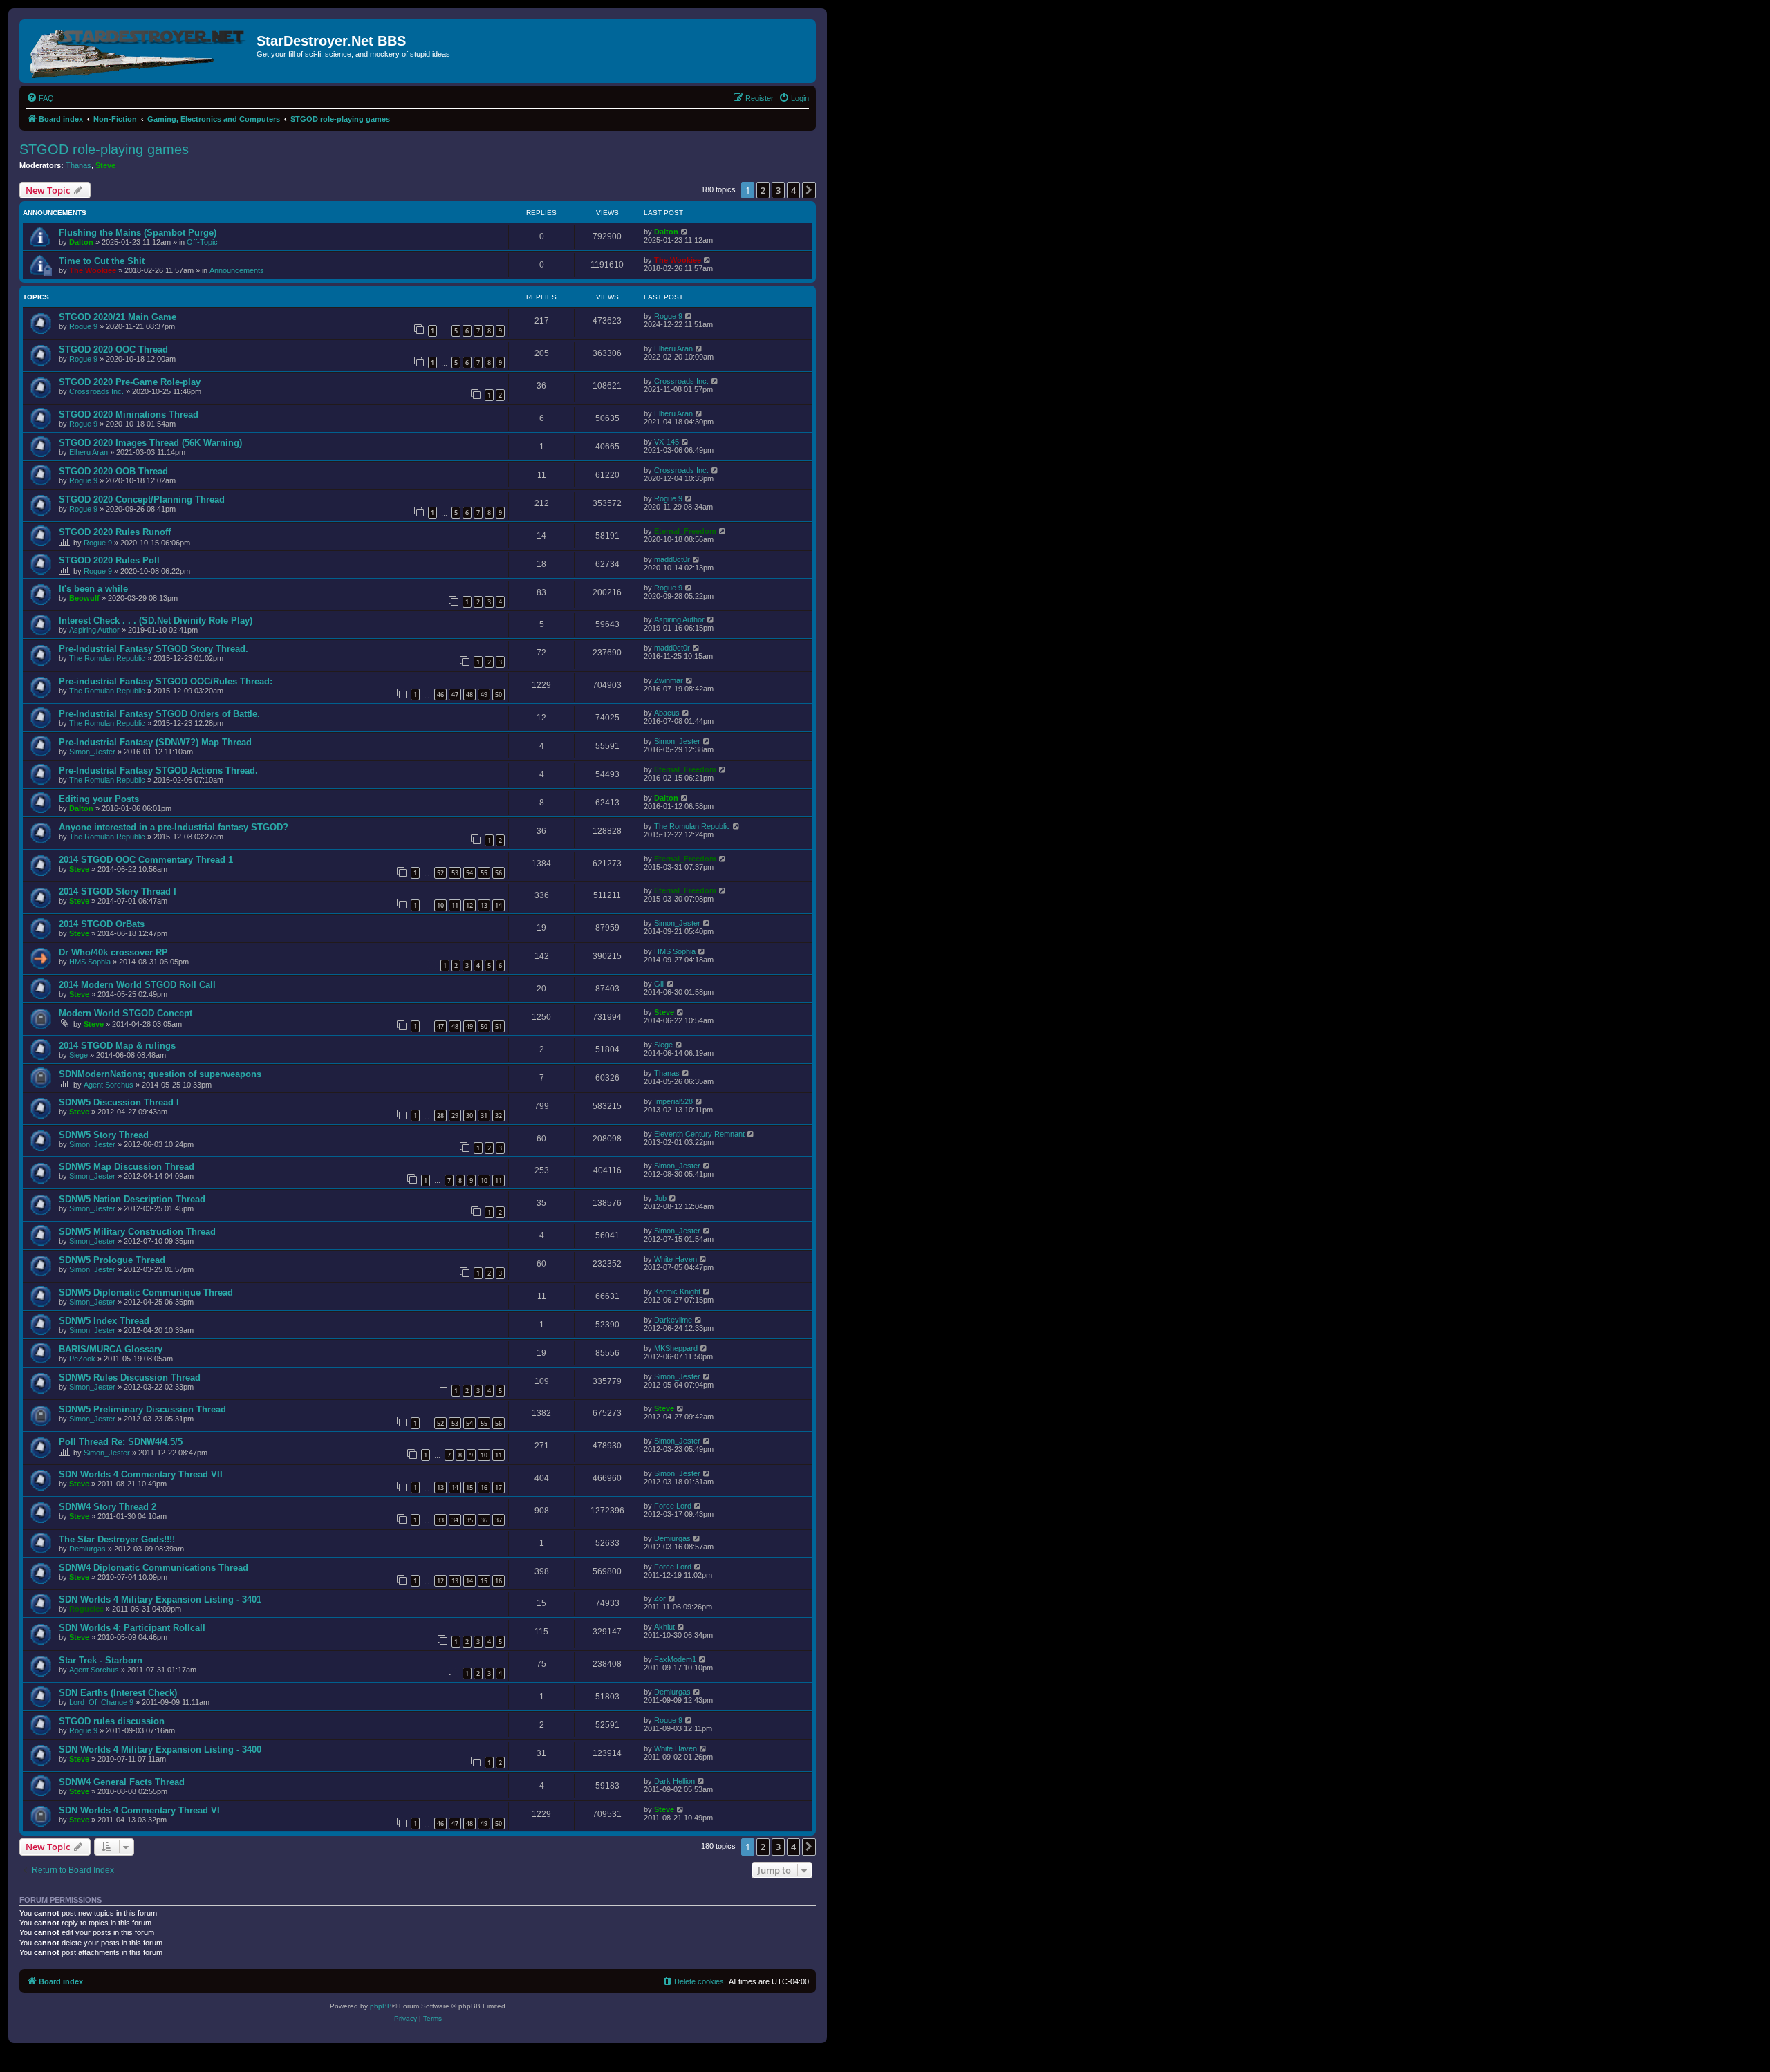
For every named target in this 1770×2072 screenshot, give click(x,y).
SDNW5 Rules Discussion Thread (130, 1378)
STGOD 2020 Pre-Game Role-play (130, 382)
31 (484, 1116)
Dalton (81, 242)
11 (455, 905)
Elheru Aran (673, 348)
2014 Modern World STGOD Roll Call (137, 985)
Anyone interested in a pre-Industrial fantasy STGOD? (174, 827)
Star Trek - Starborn (101, 1660)
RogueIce (86, 1609)
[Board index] (140, 51)
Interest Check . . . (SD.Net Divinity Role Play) (156, 620)
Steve (105, 165)
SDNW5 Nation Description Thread (132, 1199)
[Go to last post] (685, 232)
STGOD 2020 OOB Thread (113, 471)
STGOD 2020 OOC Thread (113, 349)
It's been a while (93, 589)
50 (499, 694)
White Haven (676, 1259)
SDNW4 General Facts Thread (122, 1782)
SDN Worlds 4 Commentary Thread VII (141, 1474)
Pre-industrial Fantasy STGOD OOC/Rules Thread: (166, 681)
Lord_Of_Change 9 (101, 1702)
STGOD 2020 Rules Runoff (115, 532)
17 (499, 1487)
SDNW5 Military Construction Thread (137, 1232)
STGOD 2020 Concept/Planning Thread (142, 500)
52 (440, 873)
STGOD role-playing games (104, 149)
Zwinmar (669, 680)
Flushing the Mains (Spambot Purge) (138, 233)
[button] (809, 190)
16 (484, 1487)
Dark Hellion (674, 1781)
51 (499, 1026)
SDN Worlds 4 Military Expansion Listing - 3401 (160, 1599)
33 (440, 1520)
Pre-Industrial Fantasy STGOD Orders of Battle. (159, 714)
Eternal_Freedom (685, 531)
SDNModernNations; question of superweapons (160, 1074)
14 (499, 905)
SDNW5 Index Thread (104, 1321)
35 (469, 1520)
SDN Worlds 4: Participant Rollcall (132, 1628)
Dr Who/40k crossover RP (113, 952)
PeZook (82, 1359)
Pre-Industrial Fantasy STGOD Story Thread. (153, 649)
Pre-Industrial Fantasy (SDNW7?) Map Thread (155, 742)
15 (469, 1487)
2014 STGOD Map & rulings (117, 1046)
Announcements (237, 270)
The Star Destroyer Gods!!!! (117, 1539)
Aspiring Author (94, 630)
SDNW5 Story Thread (104, 1135)
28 (440, 1116)
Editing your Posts (99, 799)
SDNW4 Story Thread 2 (108, 1507)
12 (469, 905)
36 (484, 1520)
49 (484, 694)
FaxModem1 (675, 1659)
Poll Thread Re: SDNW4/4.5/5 (121, 1442)
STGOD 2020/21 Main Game (118, 317)
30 (469, 1116)
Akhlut (664, 1627)
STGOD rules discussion (112, 1721)
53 (455, 873)
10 (440, 905)
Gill (659, 984)
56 (499, 873)
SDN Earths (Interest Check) (118, 1693)
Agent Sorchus (109, 1085)
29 (455, 1116)
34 (455, 1520)
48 (469, 694)
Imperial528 (673, 1101)
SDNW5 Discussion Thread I (119, 1102)
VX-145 (667, 442)
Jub (660, 1198)
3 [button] (778, 190)
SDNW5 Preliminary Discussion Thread (142, 1409)
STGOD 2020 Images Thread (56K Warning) (150, 443)
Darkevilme (673, 1320)
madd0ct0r (672, 559)
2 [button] (763, 190)
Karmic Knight (677, 1291)
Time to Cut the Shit (102, 261)
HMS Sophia (90, 962)
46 (440, 694)
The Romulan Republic (107, 658)
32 (499, 1116)
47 (455, 694)
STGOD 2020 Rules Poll (109, 560)
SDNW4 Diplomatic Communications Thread (153, 1568)
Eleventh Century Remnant (699, 1134)
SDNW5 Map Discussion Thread (127, 1167)
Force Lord (673, 1506)
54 (469, 873)
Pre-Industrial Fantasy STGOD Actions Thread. (158, 771)
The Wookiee (93, 270)
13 (484, 905)
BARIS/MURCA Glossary (111, 1349)
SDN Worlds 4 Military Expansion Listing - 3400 (160, 1749)
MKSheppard (676, 1348)
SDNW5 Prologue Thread (112, 1260)
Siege (78, 1055)
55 (484, 873)
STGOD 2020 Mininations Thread (129, 414)
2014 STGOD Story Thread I (118, 892)
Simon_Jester (92, 752)
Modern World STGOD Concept (125, 1013)
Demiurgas (87, 1549)
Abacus (667, 713)
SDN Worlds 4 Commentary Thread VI (139, 1810)
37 (499, 1520)
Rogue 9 (83, 326)
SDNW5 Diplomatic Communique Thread (146, 1292)
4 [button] (793, 190)
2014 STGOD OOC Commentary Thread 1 (146, 860)
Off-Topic (202, 242)
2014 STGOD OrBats (102, 924)
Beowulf (84, 598)
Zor (660, 1598)
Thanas (78, 165)
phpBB (381, 2006)
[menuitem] (40, 98)
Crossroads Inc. (96, 391)
